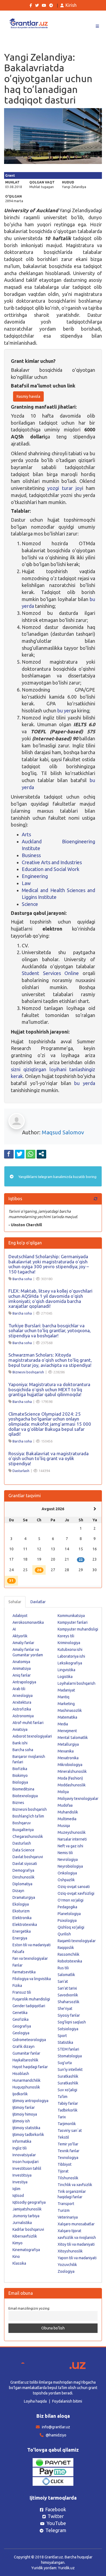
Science (30, 904)
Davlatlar (38, 1602)
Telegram (56, 2530)
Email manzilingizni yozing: (29, 2308)
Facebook (56, 2509)
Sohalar (15, 1602)
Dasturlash (21, 1471)
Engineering (35, 876)
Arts (26, 834)
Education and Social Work (51, 869)
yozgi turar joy (65, 488)
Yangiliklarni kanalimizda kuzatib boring (57, 1177)
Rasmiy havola (28, 396)
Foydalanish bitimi (67, 2401)
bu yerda (85, 1083)
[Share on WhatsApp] (31, 1154)
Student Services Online (50, 973)
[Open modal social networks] (41, 1154)
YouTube (56, 2523)
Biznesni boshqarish (28, 1372)
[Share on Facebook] (9, 1154)
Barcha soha (22, 1279)
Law (26, 883)
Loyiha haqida (35, 2401)
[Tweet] (20, 1154)
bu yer (64, 711)
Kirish (71, 5)
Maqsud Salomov (63, 1132)
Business (31, 855)
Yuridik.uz (66, 2568)
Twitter (56, 2516)
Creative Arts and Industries (52, 862)
